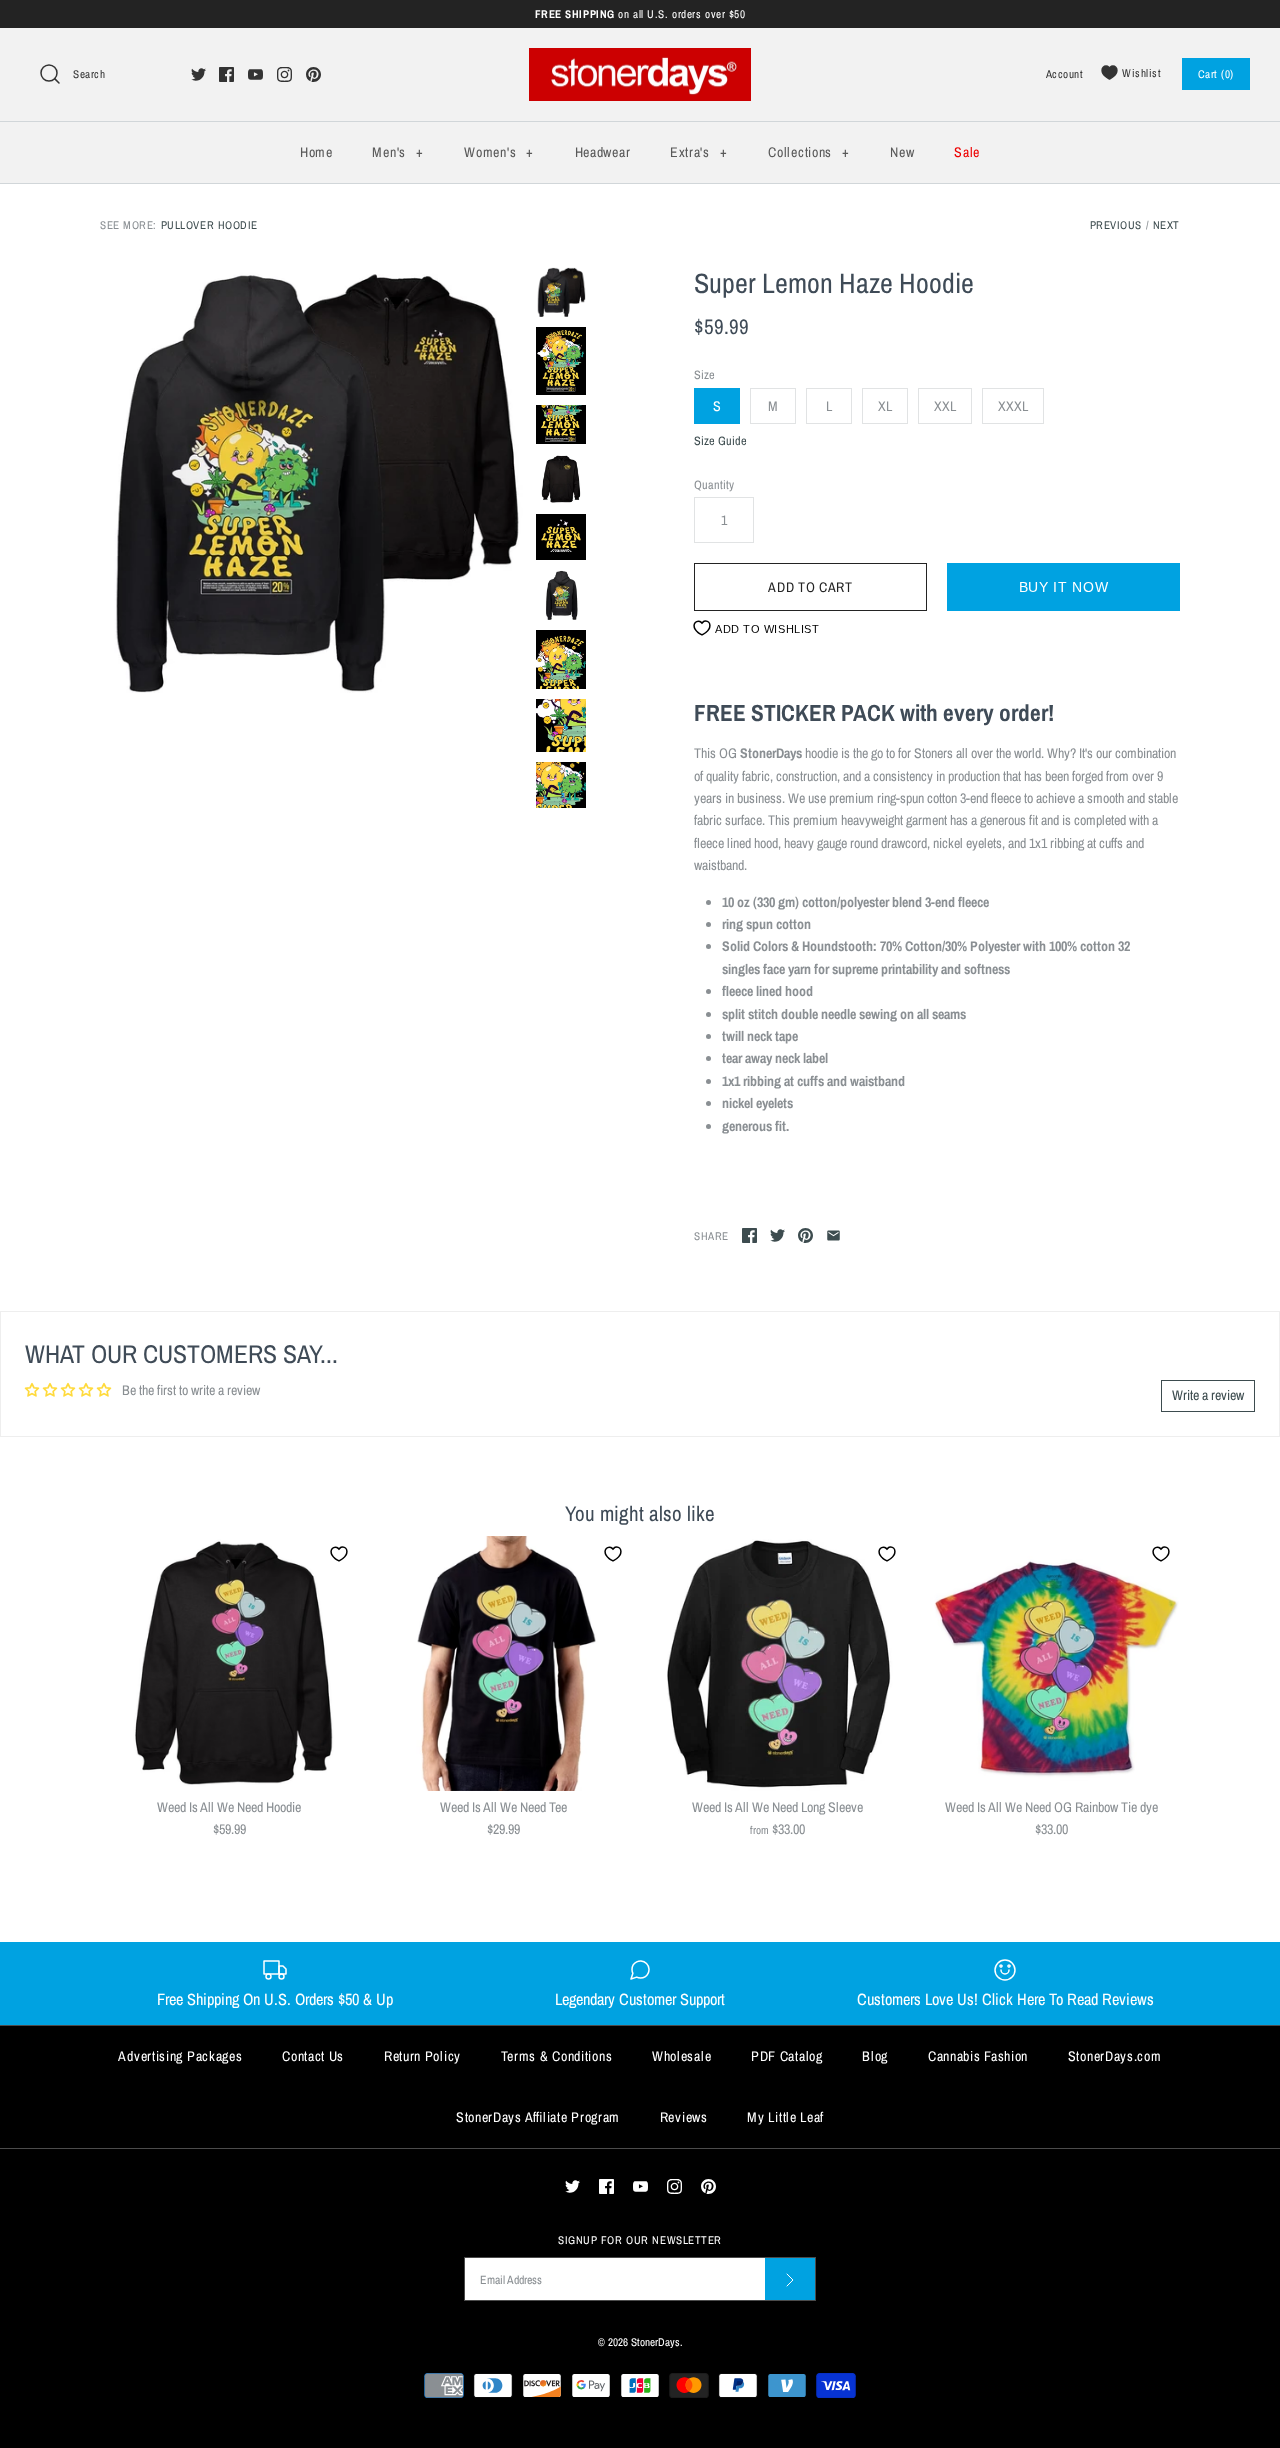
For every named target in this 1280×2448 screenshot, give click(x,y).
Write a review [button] (1208, 1395)
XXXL (1013, 406)
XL (885, 406)
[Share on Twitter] (777, 1235)
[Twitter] (198, 74)
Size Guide (720, 441)
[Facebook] (226, 74)
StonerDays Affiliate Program (538, 2117)
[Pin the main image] (805, 1235)
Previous (1116, 224)
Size (704, 374)
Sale (967, 152)
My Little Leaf (785, 2117)
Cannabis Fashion (978, 2056)
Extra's (698, 152)
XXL (945, 406)
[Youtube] (255, 74)
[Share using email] (833, 1235)
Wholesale (681, 2056)
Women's (498, 152)
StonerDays (655, 2341)
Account (1065, 73)
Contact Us (313, 2056)
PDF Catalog (787, 2056)
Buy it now (1064, 587)
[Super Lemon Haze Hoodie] (313, 480)
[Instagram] (284, 74)
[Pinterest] (313, 74)
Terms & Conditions (557, 2056)
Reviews (684, 2117)
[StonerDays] (640, 59)
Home (316, 152)
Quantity (714, 484)
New (902, 152)
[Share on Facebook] (749, 1235)
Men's (397, 152)
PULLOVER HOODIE (209, 224)
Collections (808, 152)
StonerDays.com (1115, 2056)
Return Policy (422, 2056)
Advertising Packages (180, 2056)
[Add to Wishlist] (339, 1554)
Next (1166, 224)
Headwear (603, 152)
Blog (875, 2056)
